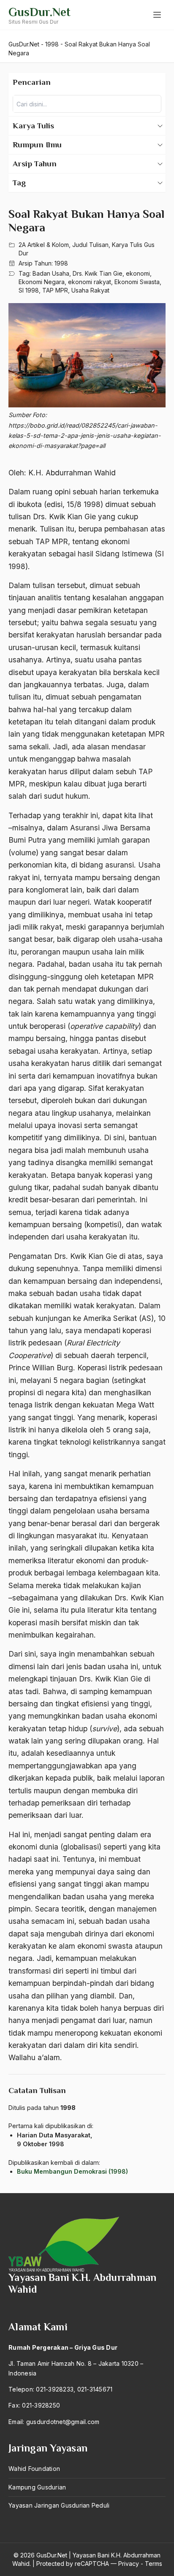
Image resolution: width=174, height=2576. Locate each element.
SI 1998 (29, 290)
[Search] (152, 104)
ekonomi (138, 273)
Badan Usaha (51, 273)
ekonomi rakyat (90, 282)
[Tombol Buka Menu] (157, 15)
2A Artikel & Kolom (44, 245)
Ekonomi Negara (42, 282)
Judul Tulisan (90, 245)
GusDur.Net (39, 12)
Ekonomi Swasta (137, 282)
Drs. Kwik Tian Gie (98, 273)
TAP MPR (55, 290)
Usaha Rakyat (90, 290)
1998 (61, 263)
